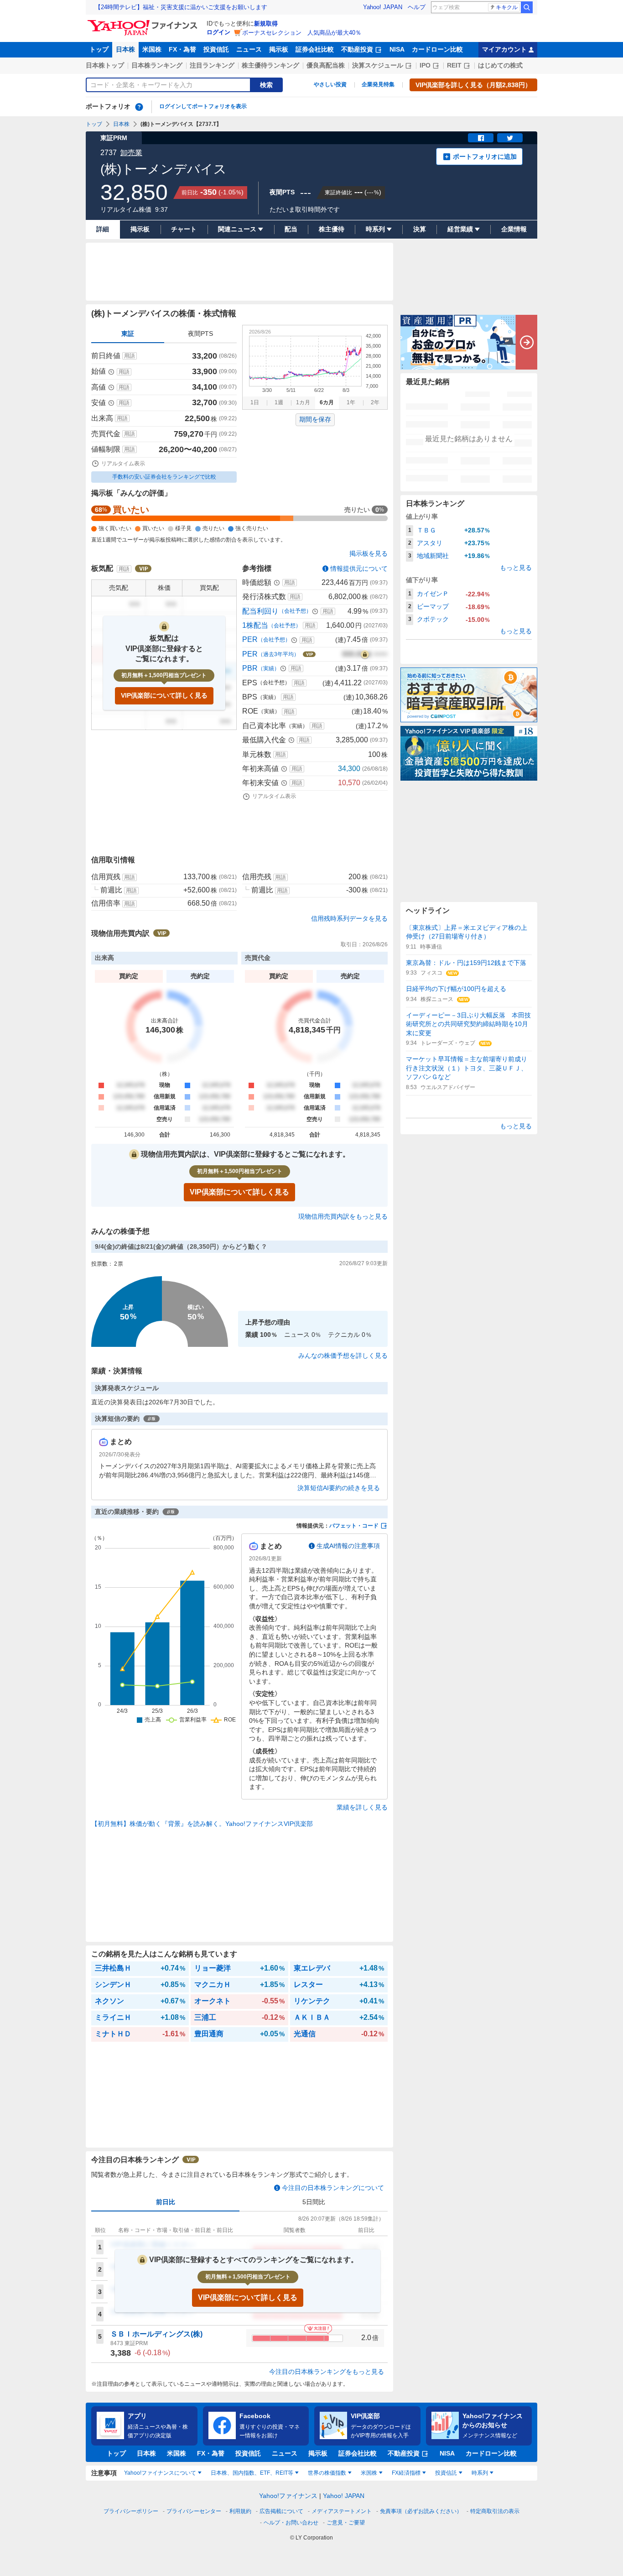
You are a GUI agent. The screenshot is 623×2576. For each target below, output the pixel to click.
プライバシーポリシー (131, 2511)
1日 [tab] (255, 402)
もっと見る (516, 568)
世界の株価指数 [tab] (327, 2473)
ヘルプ (417, 7)
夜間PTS (200, 334)
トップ (99, 49)
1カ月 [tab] (303, 402)
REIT (454, 65)
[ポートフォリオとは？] (139, 107)
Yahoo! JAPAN (383, 7)
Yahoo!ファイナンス (288, 2496)
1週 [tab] (279, 402)
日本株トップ (105, 65)
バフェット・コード (354, 1526)
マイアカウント (504, 49)
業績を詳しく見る (362, 1807)
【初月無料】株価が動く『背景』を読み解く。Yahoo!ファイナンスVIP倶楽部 (202, 1824)
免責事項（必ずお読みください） (421, 2511)
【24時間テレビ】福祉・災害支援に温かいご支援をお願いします (181, 7)
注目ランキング (212, 65)
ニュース (249, 49)
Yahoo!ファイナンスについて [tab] (160, 2473)
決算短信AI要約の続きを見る (339, 1488)
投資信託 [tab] (446, 2473)
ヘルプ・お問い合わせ (291, 2523)
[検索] (527, 7)
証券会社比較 (315, 49)
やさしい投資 (330, 84)
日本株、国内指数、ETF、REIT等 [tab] (252, 2473)
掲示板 (279, 49)
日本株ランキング (157, 65)
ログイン (218, 32)
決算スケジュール (378, 65)
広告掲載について (281, 2511)
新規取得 (266, 23)
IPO (425, 65)
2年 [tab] (375, 402)
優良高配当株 (326, 65)
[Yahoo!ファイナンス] (144, 22)
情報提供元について (359, 568)
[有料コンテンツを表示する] (365, 654)
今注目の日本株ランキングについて (333, 2188)
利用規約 (240, 2511)
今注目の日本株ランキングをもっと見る (327, 2372)
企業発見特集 (378, 84)
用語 (130, 356)
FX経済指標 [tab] (406, 2473)
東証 (128, 334)
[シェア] (481, 138)
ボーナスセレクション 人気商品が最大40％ (302, 33)
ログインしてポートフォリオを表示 (203, 106)
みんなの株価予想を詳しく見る (343, 1356)
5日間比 (314, 2202)
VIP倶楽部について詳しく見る (164, 695)
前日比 (166, 2202)
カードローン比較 (437, 49)
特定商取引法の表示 (495, 2511)
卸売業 (131, 153)
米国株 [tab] (369, 2473)
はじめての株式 (500, 65)
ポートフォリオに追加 (485, 156)
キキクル (507, 7)
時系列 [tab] (480, 2473)
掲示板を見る (369, 553)
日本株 (125, 49)
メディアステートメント (342, 2511)
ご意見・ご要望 (346, 2523)
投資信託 (216, 49)
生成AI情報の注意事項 (348, 1546)
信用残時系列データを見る (349, 918)
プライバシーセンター (194, 2511)
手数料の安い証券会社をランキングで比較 (164, 477)
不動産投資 (357, 49)
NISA (397, 49)
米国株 (152, 49)
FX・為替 (182, 49)
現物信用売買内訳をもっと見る (343, 1216)
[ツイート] (510, 138)
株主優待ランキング (270, 65)
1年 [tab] (351, 402)
